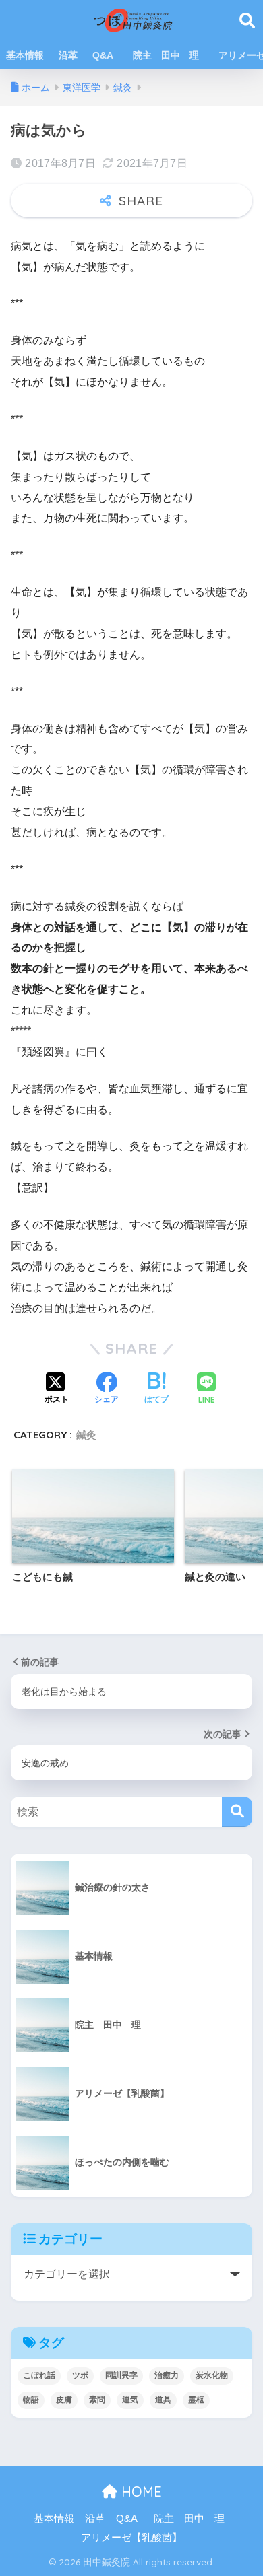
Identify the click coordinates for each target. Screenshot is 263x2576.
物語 (31, 2400)
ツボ (80, 2375)
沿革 (68, 55)
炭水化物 (212, 2375)
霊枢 (196, 2400)
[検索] (237, 1812)
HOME (140, 2492)
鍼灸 (86, 1435)
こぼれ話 (39, 2375)
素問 (97, 2400)
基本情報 (25, 55)
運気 (130, 2400)
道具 (163, 2400)
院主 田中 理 (171, 55)
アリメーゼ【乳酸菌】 (131, 2538)
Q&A (103, 55)
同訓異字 (121, 2375)
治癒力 (167, 2375)
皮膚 (64, 2400)
